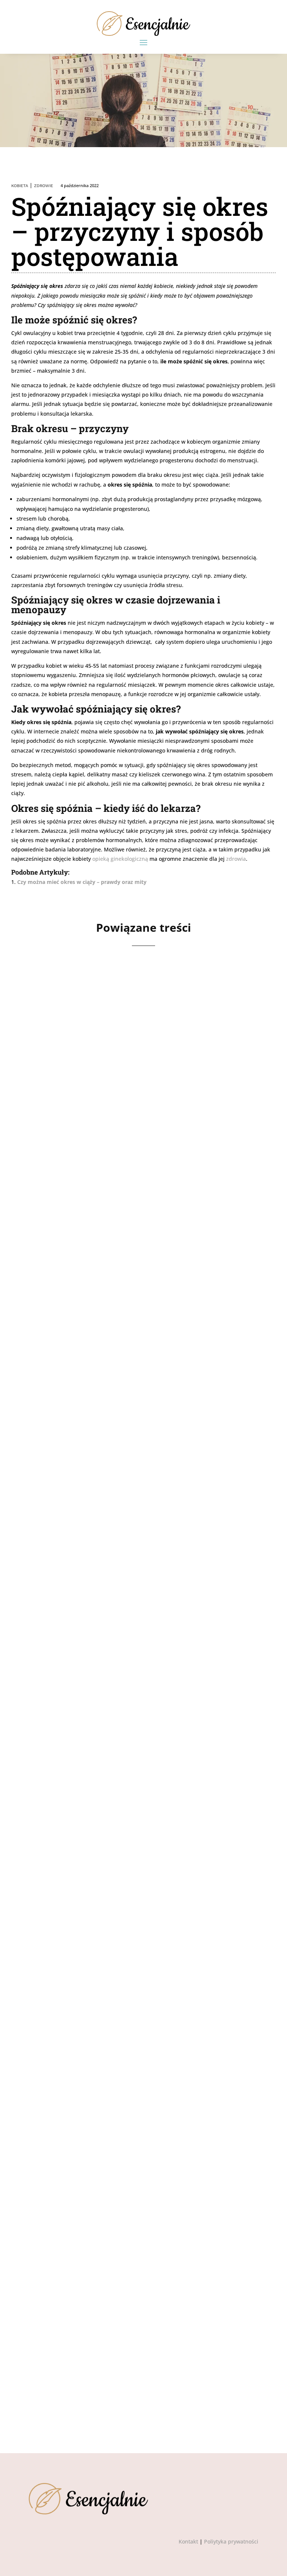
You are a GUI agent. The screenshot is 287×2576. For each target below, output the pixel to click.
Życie (93, 1138)
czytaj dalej (53, 1176)
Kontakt (188, 2541)
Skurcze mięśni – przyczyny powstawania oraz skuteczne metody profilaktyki (129, 1119)
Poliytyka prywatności (231, 2541)
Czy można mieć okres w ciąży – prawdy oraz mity (82, 882)
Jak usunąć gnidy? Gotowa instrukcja (110, 2343)
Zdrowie (44, 186)
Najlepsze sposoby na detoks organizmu (114, 1864)
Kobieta (20, 186)
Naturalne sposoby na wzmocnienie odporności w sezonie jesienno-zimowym (133, 1369)
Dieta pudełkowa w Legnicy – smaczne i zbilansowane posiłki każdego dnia (143, 1619)
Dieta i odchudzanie (89, 1638)
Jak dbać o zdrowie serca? (87, 2103)
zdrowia (236, 859)
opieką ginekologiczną (120, 859)
